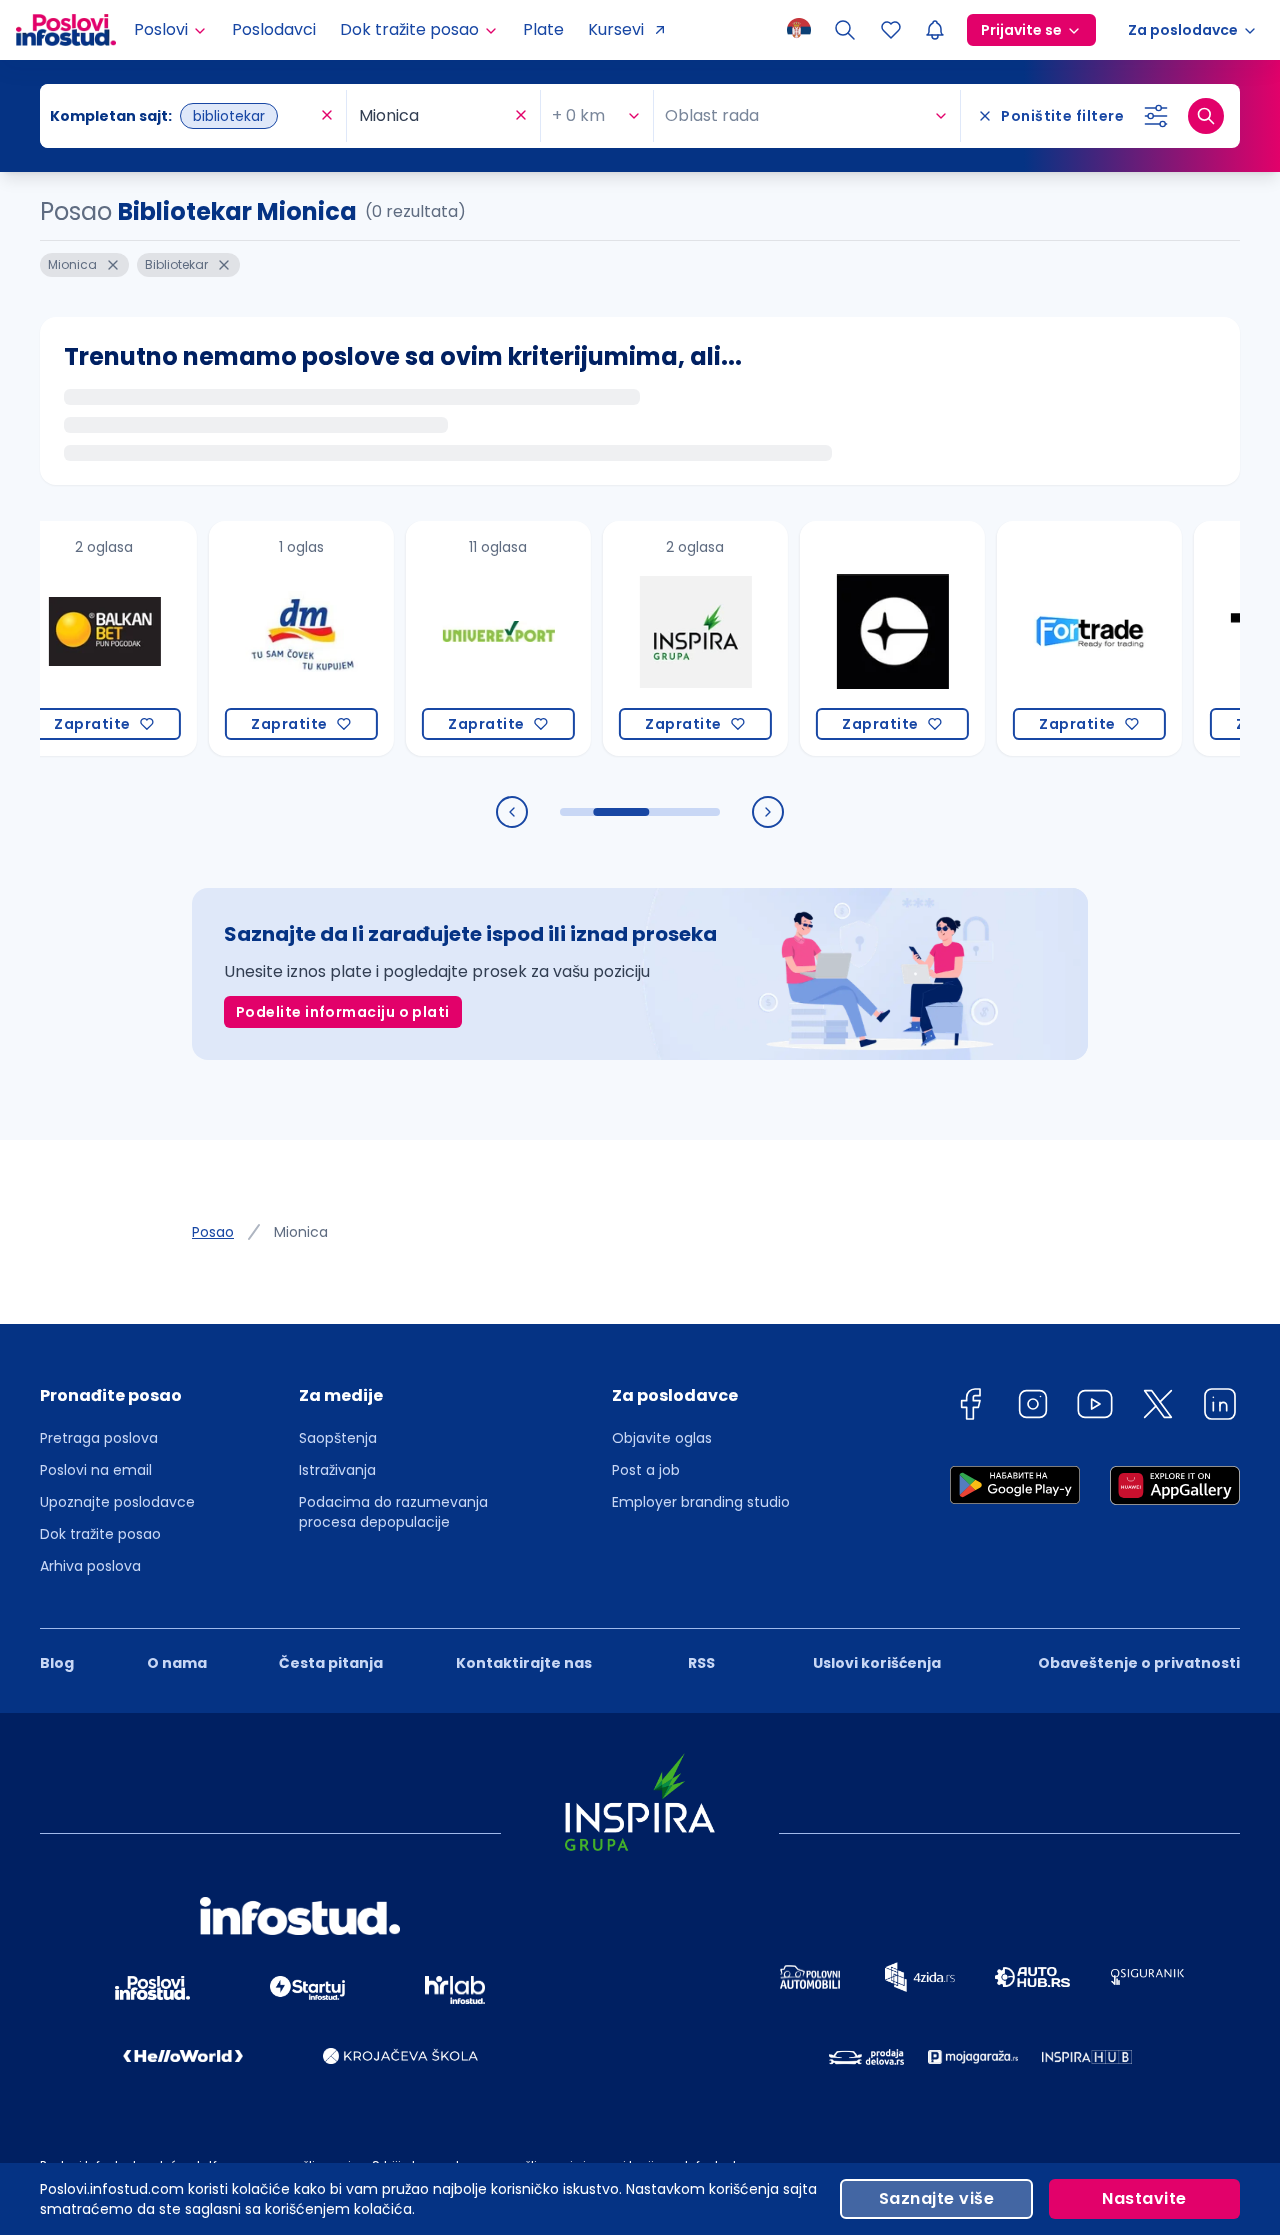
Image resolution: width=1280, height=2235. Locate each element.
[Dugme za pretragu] (1206, 116)
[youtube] (1095, 1407)
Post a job (646, 1470)
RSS (701, 1663)
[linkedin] (1220, 1407)
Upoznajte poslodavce (117, 1502)
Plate (543, 29)
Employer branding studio (701, 1502)
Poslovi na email (96, 1470)
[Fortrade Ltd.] (1057, 638)
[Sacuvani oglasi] (891, 30)
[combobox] (183, 116)
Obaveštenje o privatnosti (1139, 1663)
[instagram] (1033, 1407)
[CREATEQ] (860, 638)
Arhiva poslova (90, 1566)
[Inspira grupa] (663, 638)
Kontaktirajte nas (524, 1663)
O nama (177, 1663)
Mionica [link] (301, 1232)
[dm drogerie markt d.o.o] (269, 638)
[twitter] (1158, 1407)
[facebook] (970, 1407)
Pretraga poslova (99, 1438)
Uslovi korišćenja (877, 1663)
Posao (213, 1232)
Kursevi (616, 29)
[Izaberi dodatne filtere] (1156, 116)
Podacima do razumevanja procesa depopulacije (393, 1512)
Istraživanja (337, 1470)
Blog (57, 1663)
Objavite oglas (662, 1438)
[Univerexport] (466, 638)
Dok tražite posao (100, 1534)
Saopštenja (338, 1438)
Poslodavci (274, 29)
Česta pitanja (331, 1663)
